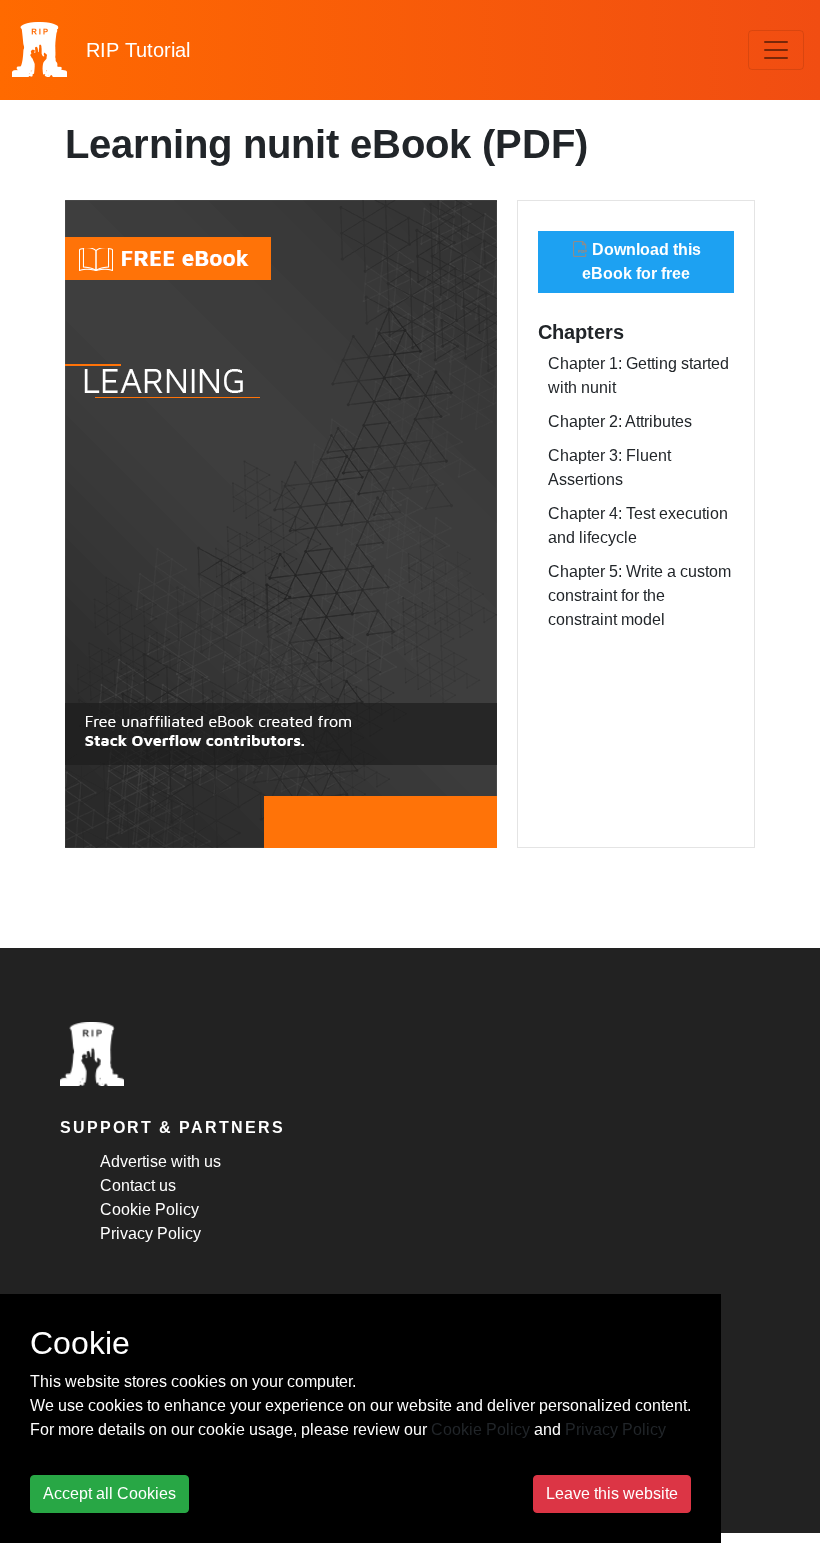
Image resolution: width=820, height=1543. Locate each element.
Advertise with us (160, 1161)
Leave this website (612, 1493)
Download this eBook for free (641, 261)
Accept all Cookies (109, 1493)
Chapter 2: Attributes (620, 421)
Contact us (138, 1185)
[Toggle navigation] (776, 50)
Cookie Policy (149, 1209)
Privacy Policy (150, 1233)
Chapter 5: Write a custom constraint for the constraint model (639, 595)
